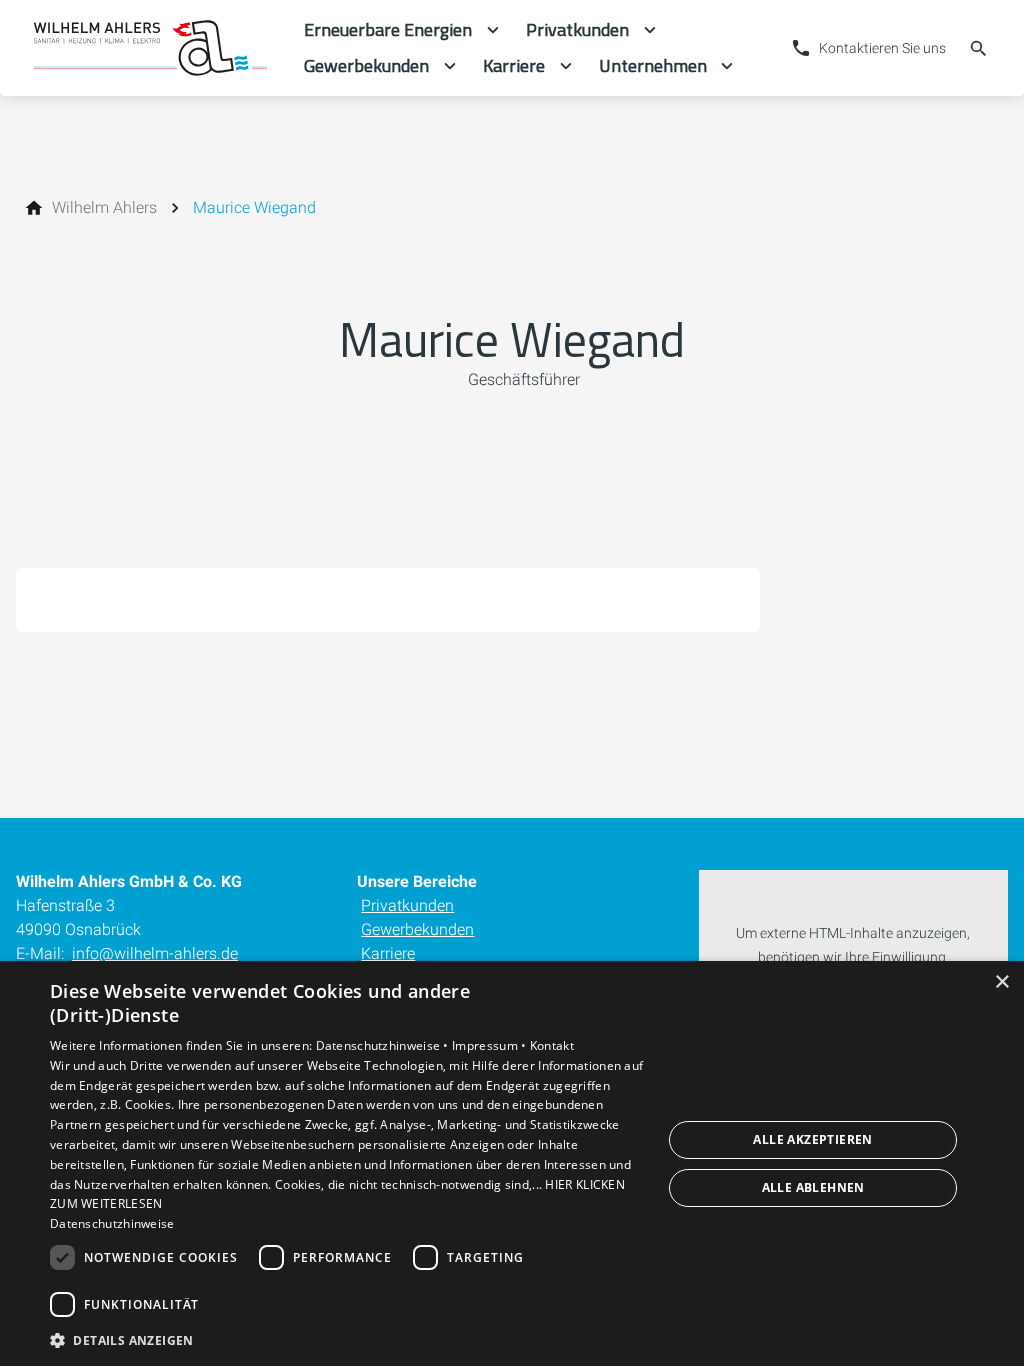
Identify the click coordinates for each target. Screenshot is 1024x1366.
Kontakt (552, 1045)
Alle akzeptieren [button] (812, 1139)
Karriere (388, 953)
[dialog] (512, 1163)
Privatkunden (407, 905)
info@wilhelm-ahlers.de (155, 953)
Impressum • (491, 1045)
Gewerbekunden (417, 929)
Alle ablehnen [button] (813, 1187)
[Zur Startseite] (152, 48)
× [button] (1001, 982)
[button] (347, 1339)
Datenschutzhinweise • (384, 1045)
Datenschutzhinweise (112, 1223)
